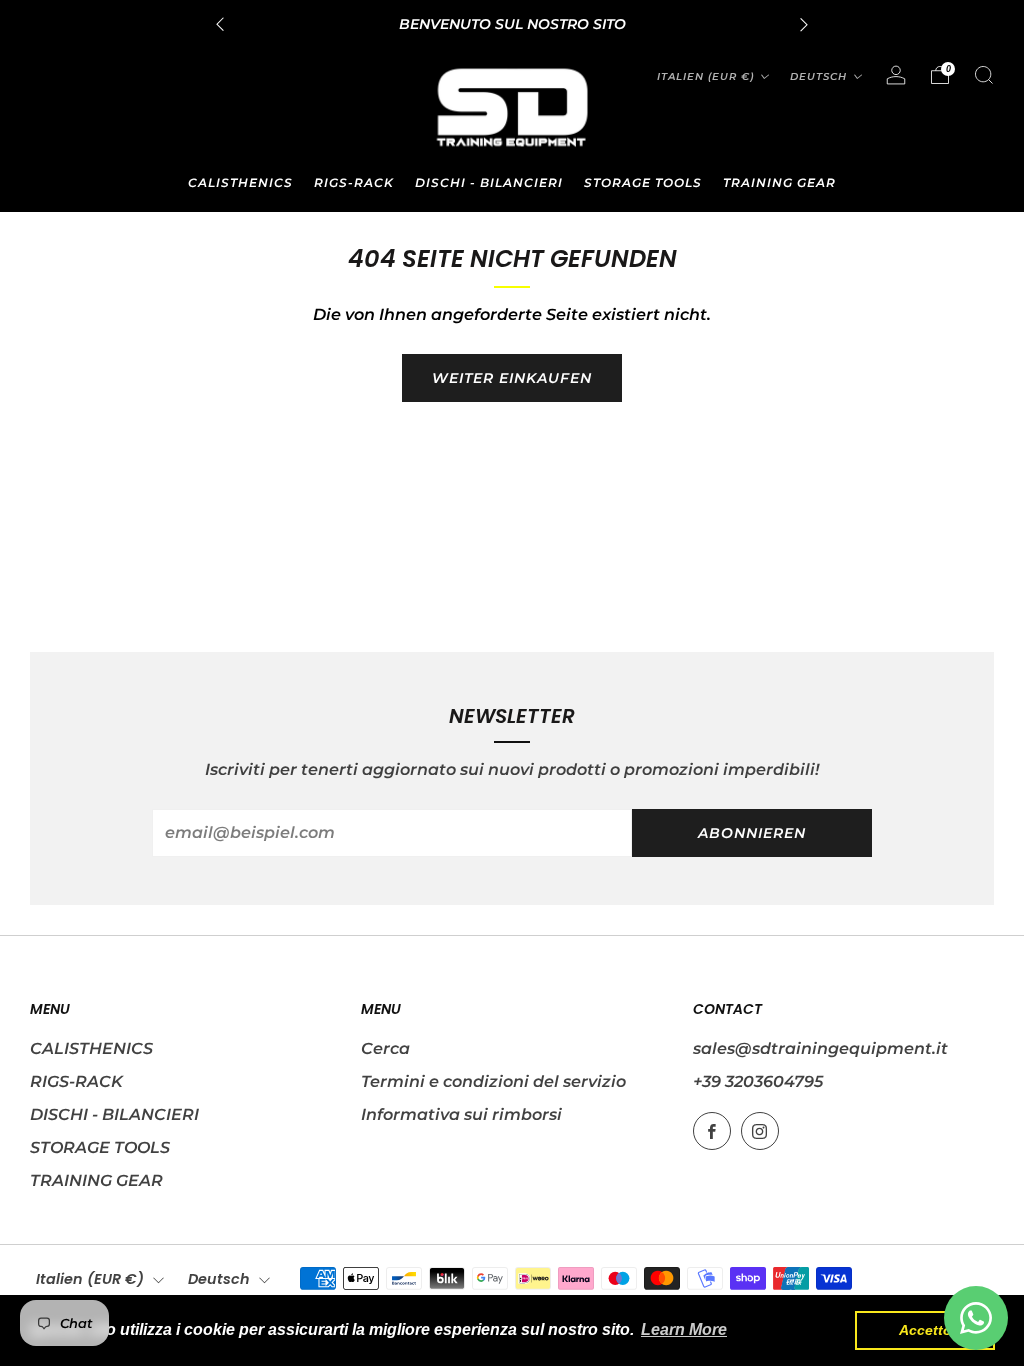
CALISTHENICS (240, 182)
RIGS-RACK (354, 182)
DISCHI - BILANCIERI (489, 182)
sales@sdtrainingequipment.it (820, 1048)
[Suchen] (984, 75)
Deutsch (818, 76)
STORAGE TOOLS (643, 182)
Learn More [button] (684, 1329)
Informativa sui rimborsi (461, 1114)
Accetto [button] (925, 1330)
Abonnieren (752, 833)
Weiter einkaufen (512, 378)
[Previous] (220, 24)
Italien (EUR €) (705, 76)
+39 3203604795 (758, 1081)
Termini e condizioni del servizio (493, 1081)
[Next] (804, 24)
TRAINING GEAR (779, 182)
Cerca (385, 1048)
